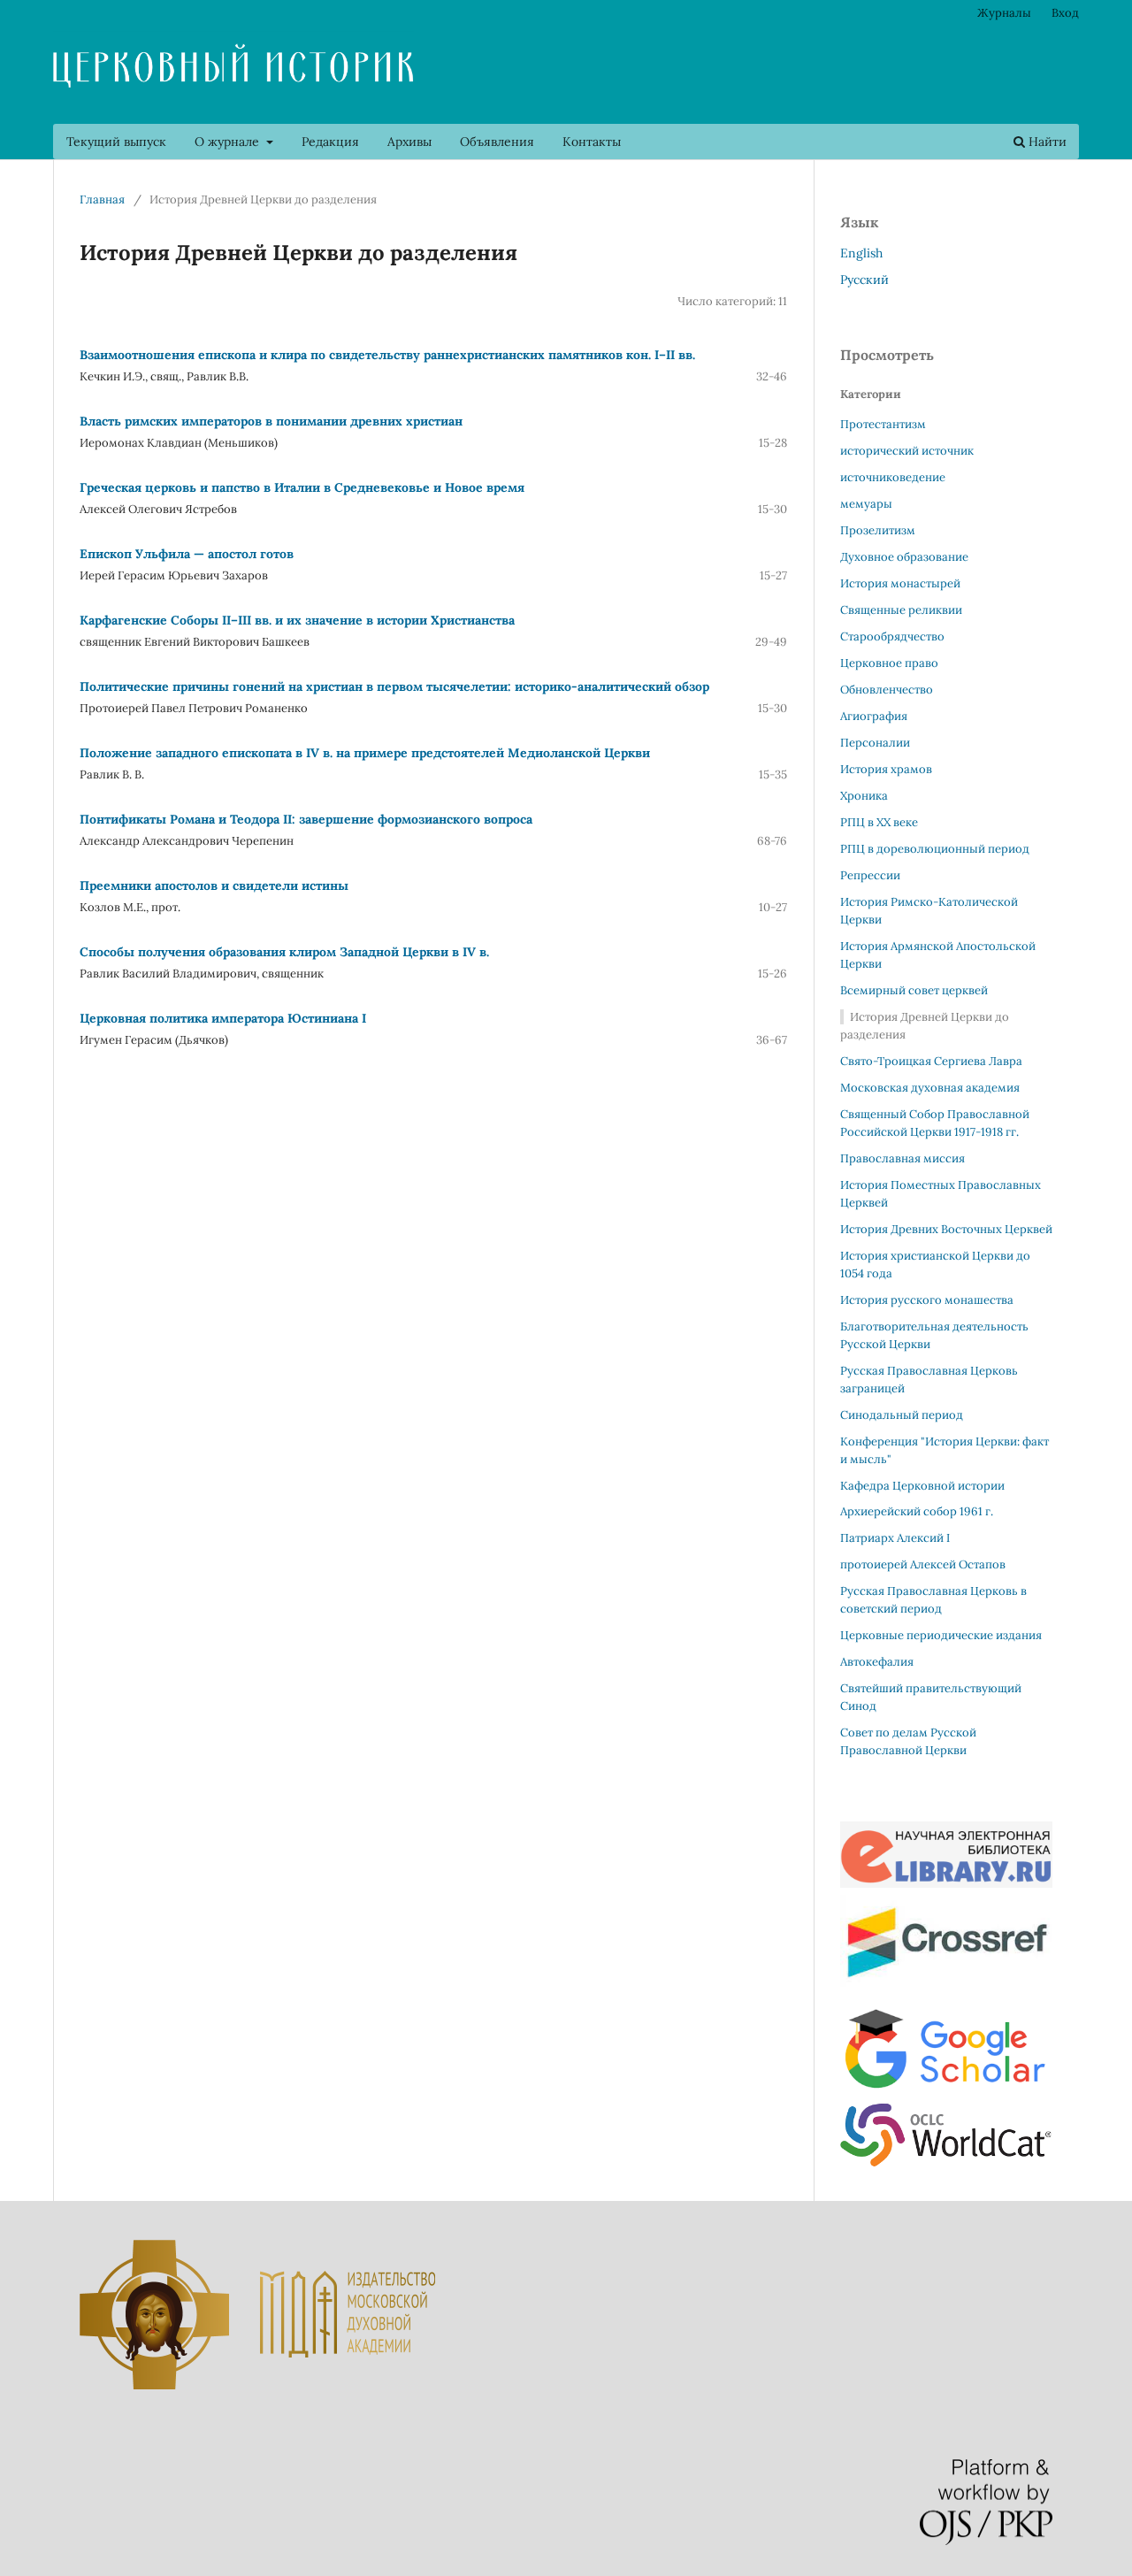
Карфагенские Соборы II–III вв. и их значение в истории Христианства (297, 620)
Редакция (330, 142)
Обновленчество (887, 690)
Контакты (592, 142)
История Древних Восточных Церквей (946, 1229)
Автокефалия (877, 1662)
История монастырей (900, 583)
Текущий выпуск (116, 142)
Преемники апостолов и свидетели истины (214, 885)
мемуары (866, 504)
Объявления (497, 142)
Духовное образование (904, 557)
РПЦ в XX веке (879, 822)
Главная (102, 199)
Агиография (874, 716)
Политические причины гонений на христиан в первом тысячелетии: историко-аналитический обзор (394, 686)
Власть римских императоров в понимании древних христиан (271, 421)
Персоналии (875, 743)
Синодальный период (902, 1415)
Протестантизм (883, 424)
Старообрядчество (892, 636)
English (861, 253)
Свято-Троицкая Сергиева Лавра (931, 1061)
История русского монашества (927, 1300)
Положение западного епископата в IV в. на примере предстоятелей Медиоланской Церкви (365, 753)
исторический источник (907, 451)
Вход (1065, 13)
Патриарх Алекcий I (895, 1538)
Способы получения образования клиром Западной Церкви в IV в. (284, 952)
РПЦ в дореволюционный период (935, 849)
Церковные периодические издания (941, 1635)
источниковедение (893, 477)
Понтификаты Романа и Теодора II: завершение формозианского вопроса (306, 819)
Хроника (864, 796)
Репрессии (870, 875)
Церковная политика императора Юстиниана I (223, 1018)
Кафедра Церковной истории (922, 1486)
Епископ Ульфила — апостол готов (187, 554)
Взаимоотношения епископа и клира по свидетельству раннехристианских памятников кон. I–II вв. (387, 355)
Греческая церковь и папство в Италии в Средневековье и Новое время (302, 487)
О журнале (229, 142)
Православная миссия (903, 1158)
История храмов (886, 769)
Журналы (1004, 13)
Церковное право (889, 663)
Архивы (409, 142)
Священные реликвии (901, 610)
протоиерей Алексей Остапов (923, 1564)
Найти (1046, 142)
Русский (864, 280)
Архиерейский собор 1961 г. (917, 1511)
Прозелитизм (878, 530)
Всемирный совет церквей (914, 990)
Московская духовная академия (930, 1088)
